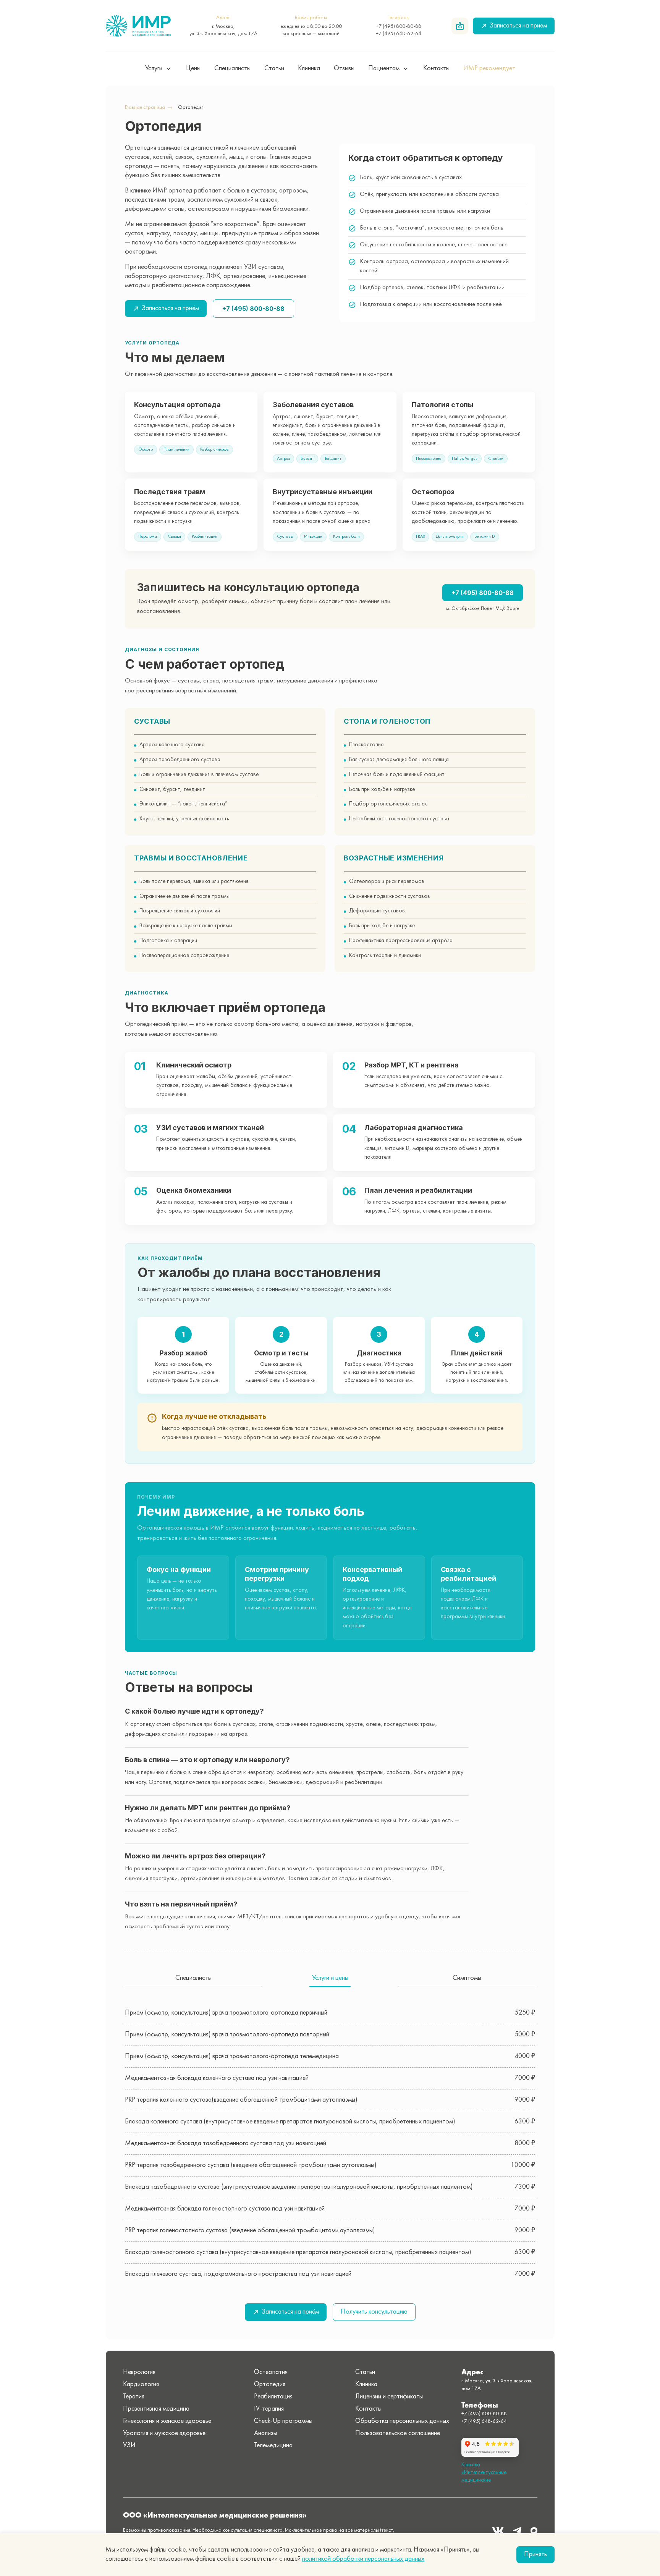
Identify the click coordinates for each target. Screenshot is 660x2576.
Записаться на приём (170, 308)
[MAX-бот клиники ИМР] (534, 2531)
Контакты (436, 69)
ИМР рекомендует (489, 69)
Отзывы (344, 69)
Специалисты (232, 69)
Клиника (309, 69)
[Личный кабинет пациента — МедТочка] (460, 26)
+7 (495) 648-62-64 (484, 2422)
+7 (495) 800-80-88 (253, 309)
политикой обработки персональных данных (363, 2559)
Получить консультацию (374, 2312)
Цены (193, 69)
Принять (535, 2554)
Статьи (274, 69)
